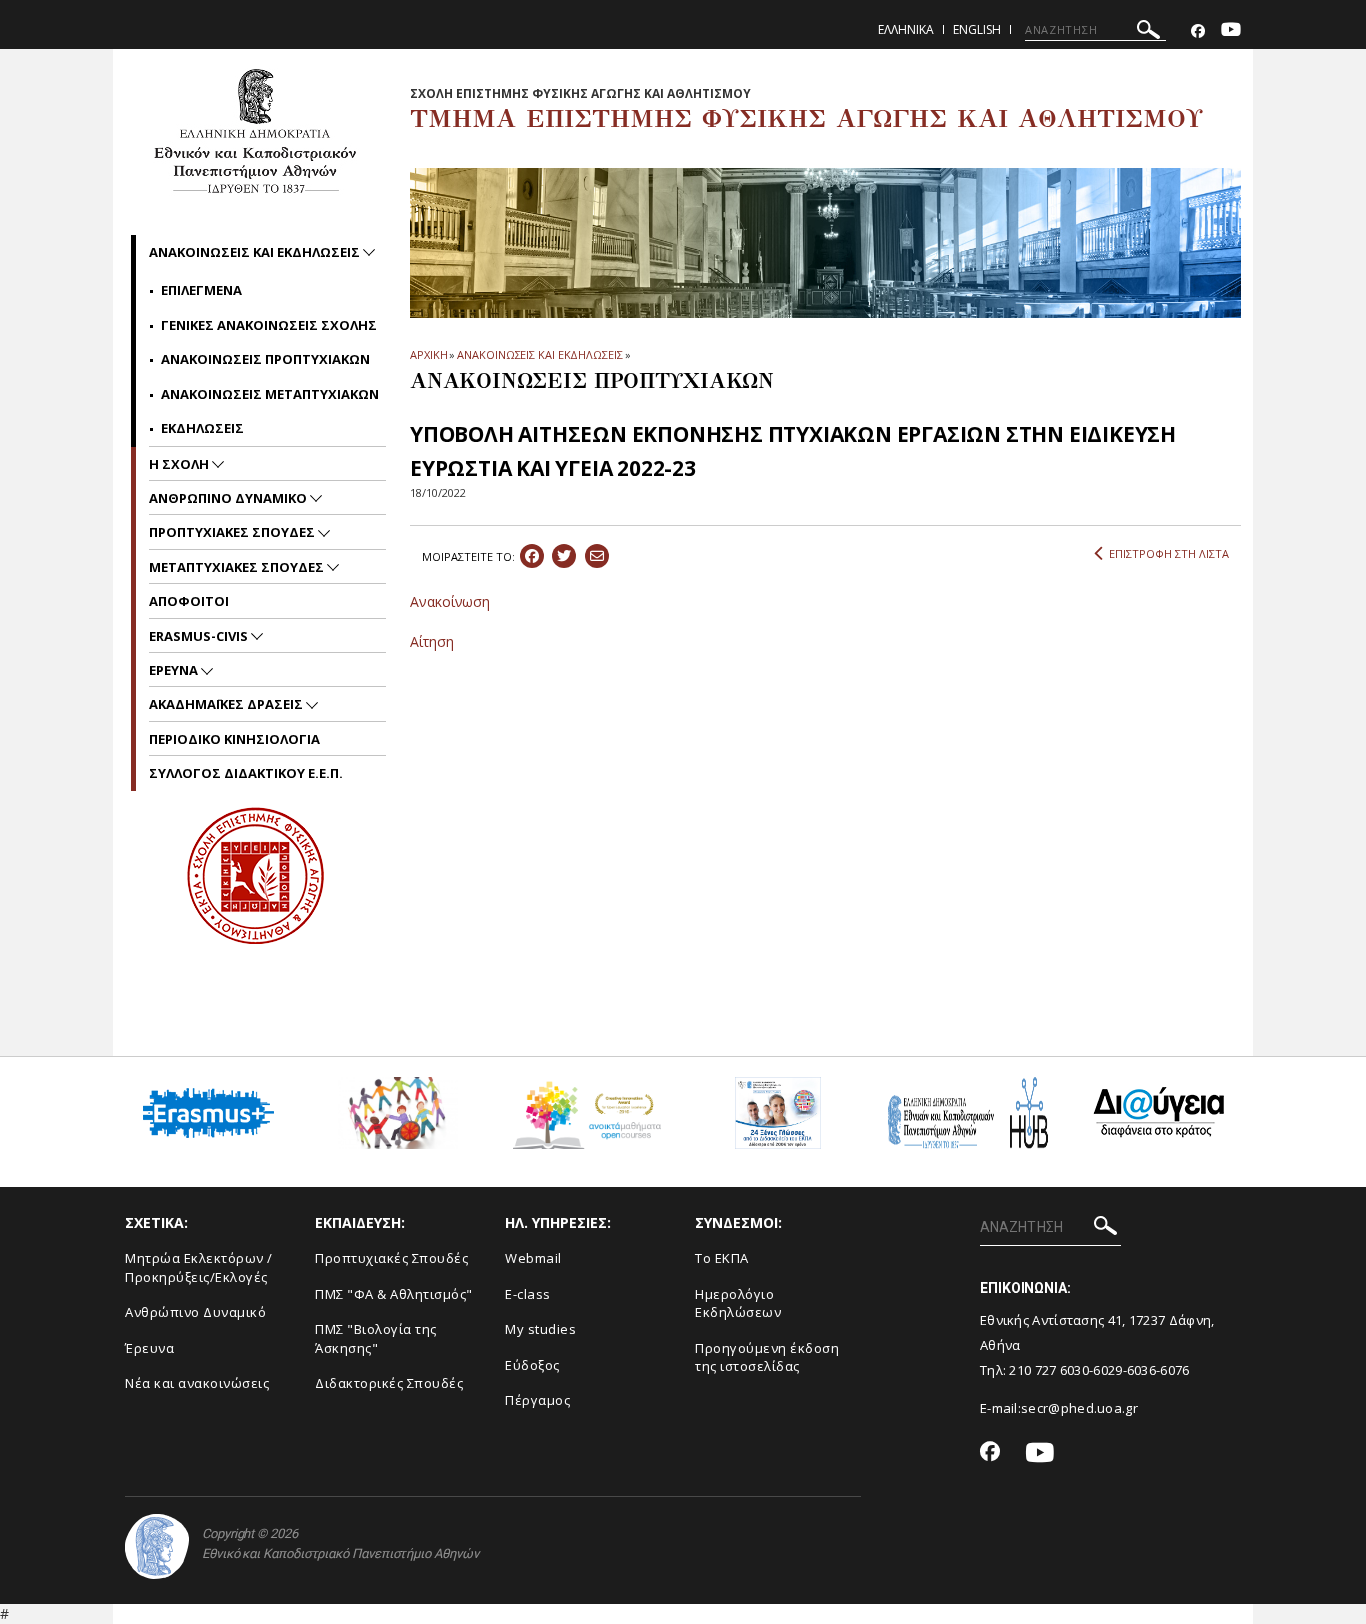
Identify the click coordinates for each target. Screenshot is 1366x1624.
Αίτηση (432, 641)
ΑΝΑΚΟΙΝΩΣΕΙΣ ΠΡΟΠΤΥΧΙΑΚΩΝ (265, 359)
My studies (540, 1329)
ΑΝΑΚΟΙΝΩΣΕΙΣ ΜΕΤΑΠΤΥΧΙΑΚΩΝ (270, 394)
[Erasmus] (208, 1120)
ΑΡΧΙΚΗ (428, 354)
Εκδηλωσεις (202, 428)
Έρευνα (149, 1348)
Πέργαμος (537, 1400)
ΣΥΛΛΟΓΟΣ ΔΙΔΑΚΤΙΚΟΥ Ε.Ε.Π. (246, 773)
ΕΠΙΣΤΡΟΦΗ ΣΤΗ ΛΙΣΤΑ (1169, 553)
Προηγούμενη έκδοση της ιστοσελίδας (767, 1357)
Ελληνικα (906, 29)
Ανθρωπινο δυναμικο (229, 498)
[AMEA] (398, 1120)
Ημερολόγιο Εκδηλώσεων (738, 1303)
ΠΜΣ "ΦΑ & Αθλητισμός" (394, 1294)
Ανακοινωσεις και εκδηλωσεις (256, 252)
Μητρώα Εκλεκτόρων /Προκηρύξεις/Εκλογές (199, 1267)
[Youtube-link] (1231, 31)
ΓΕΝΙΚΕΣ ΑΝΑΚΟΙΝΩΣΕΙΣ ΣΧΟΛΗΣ (269, 325)
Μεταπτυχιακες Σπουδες (238, 567)
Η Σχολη (180, 464)
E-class (528, 1294)
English (977, 29)
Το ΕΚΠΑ (722, 1258)
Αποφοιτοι (189, 601)
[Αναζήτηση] (1148, 32)
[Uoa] (157, 1546)
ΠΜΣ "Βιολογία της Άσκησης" (376, 1338)
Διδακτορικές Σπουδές (389, 1383)
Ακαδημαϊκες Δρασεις (227, 704)
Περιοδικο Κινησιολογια (234, 739)
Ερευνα (175, 670)
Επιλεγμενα (201, 290)
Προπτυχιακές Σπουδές (391, 1258)
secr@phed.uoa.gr (1079, 1408)
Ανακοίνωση (450, 601)
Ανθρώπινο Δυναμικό (195, 1312)
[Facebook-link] (1198, 31)
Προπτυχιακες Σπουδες (233, 532)
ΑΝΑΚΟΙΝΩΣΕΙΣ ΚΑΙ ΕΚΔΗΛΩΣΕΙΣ (539, 354)
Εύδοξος (532, 1365)
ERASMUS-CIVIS (200, 636)
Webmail (533, 1258)
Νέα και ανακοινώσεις (197, 1383)
